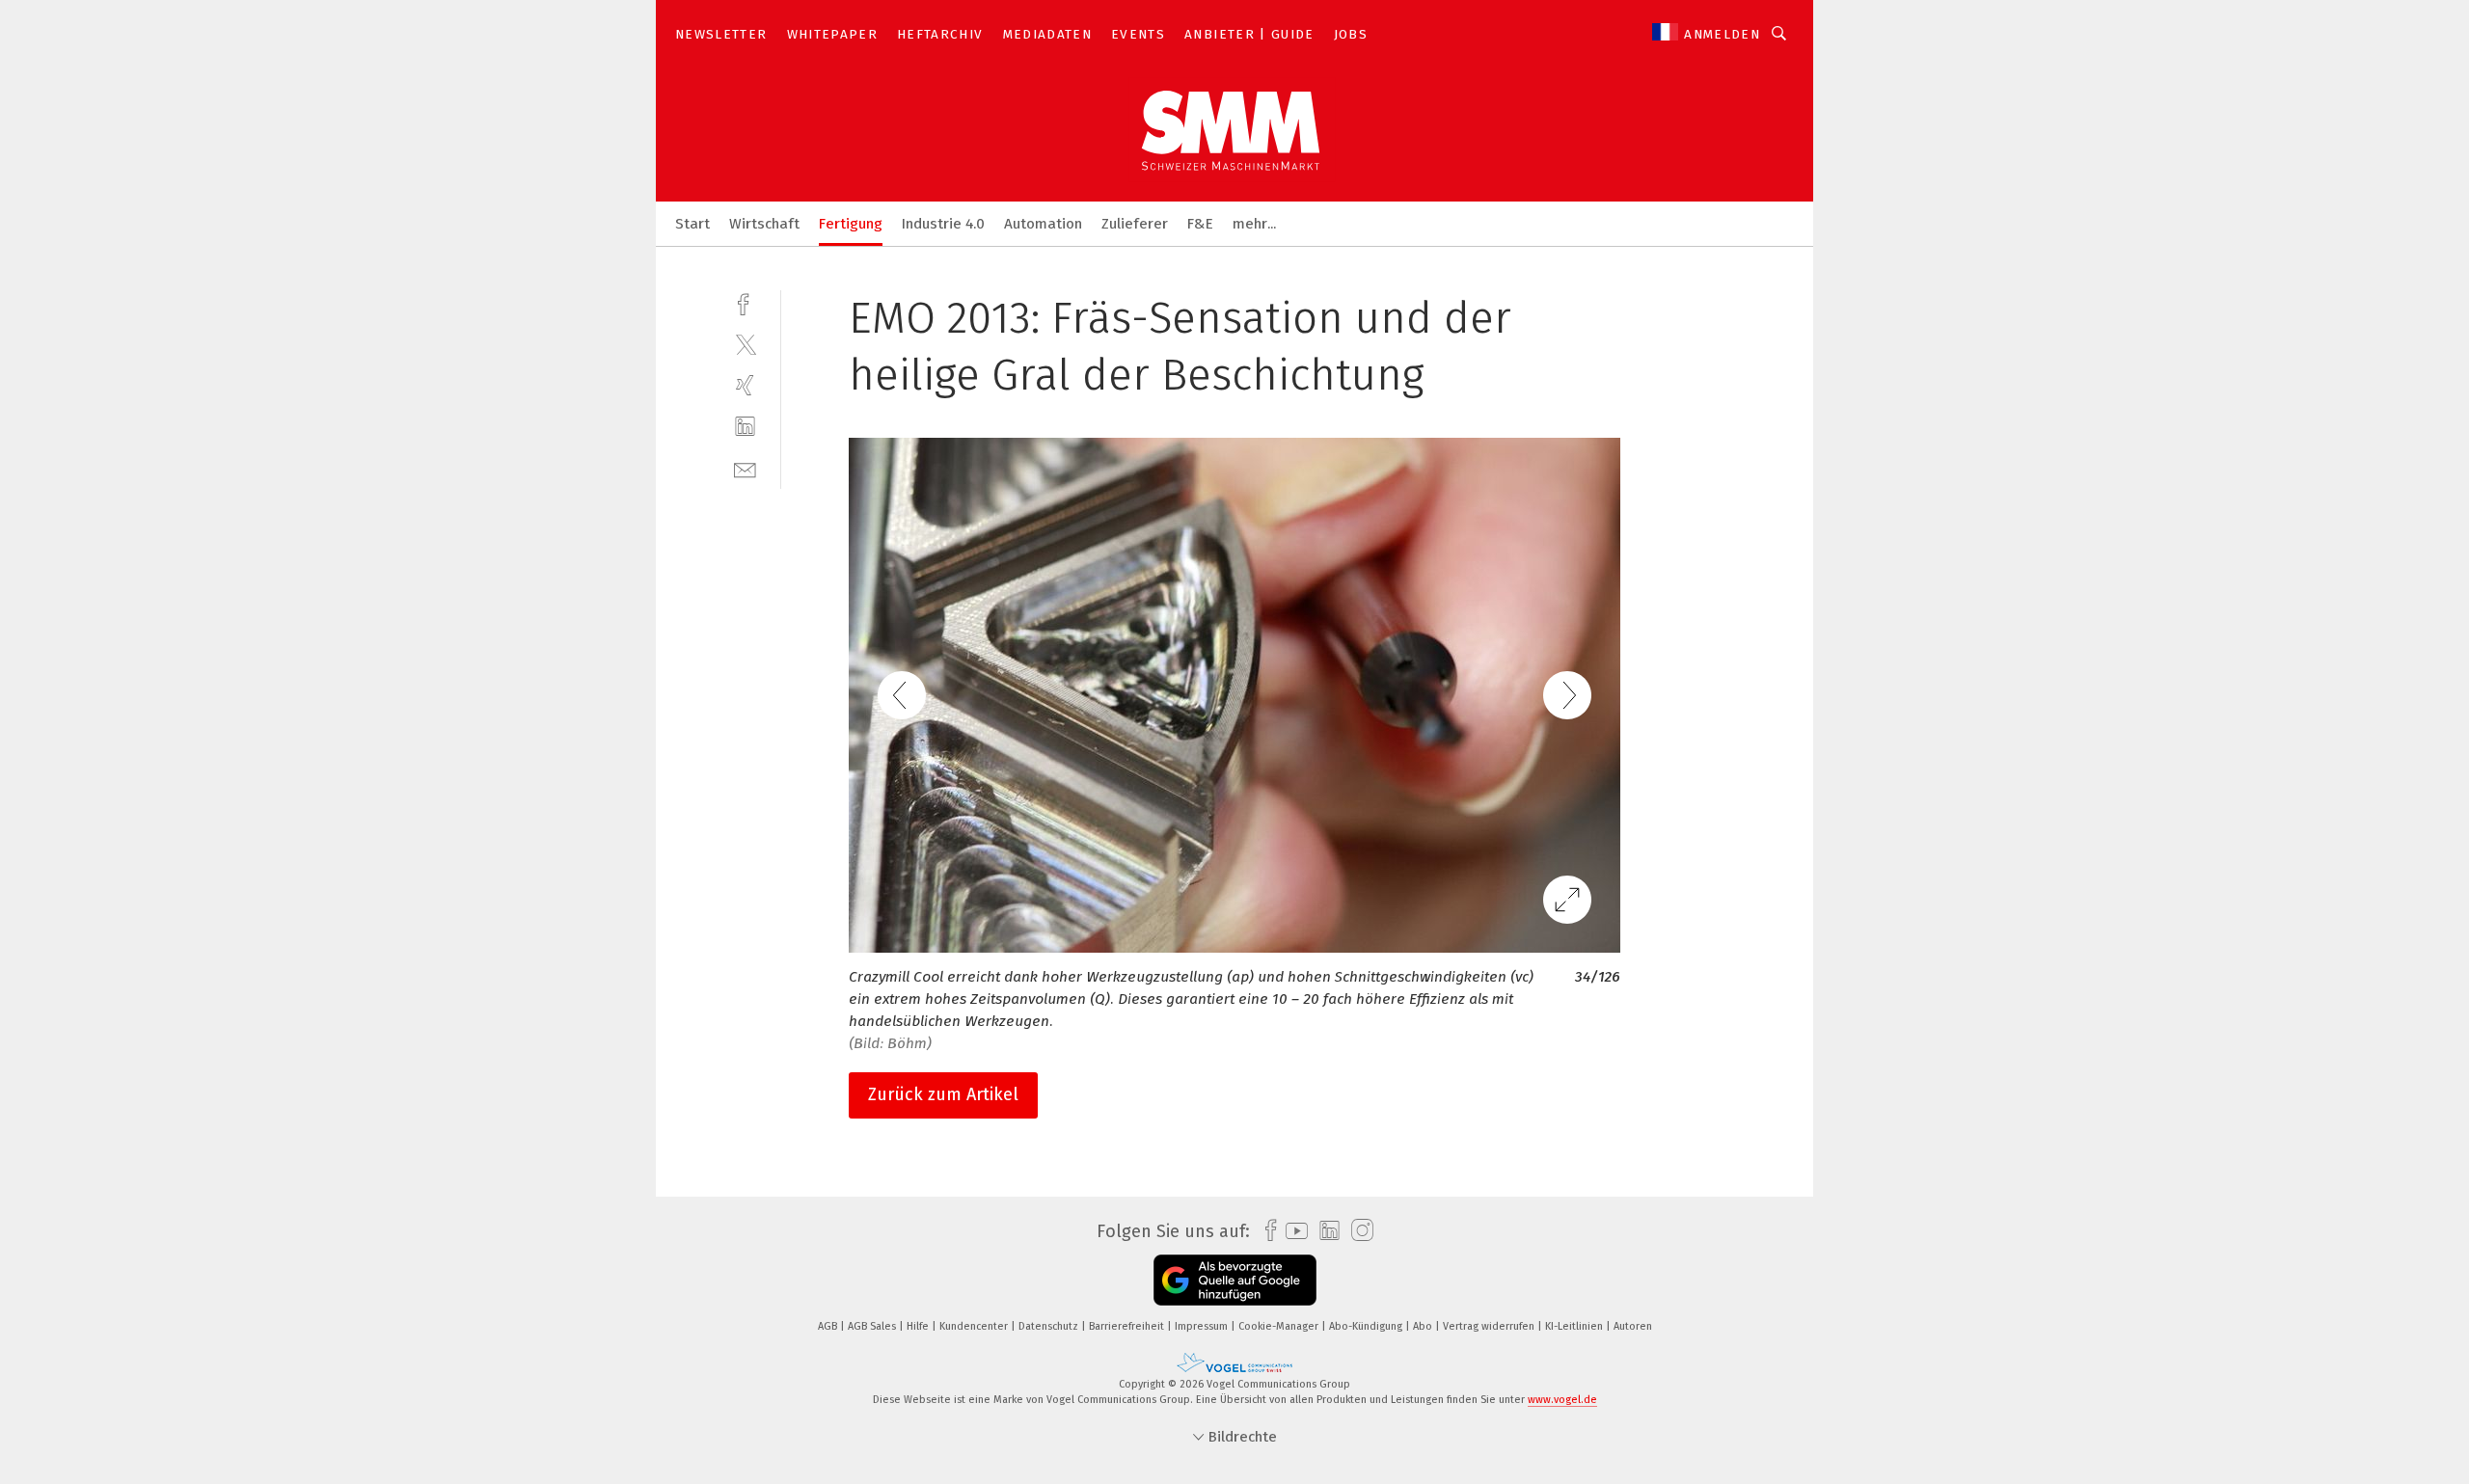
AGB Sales (873, 1326)
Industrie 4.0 (943, 224)
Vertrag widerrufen (1490, 1326)
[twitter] (745, 344)
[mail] (745, 468)
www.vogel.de (1562, 1400)
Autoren (1633, 1326)
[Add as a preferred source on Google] (1235, 1280)
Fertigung (851, 224)
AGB (829, 1326)
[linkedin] (745, 427)
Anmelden (1722, 34)
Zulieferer (1135, 224)
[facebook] (745, 302)
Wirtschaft (764, 224)
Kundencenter (975, 1326)
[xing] (745, 385)
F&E (1200, 224)
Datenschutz (1050, 1326)
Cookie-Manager (1280, 1326)
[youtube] (1292, 1231)
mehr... (1254, 224)
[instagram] (1357, 1231)
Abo (1424, 1326)
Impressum (1203, 1326)
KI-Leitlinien (1575, 1326)
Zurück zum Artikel (943, 1094)
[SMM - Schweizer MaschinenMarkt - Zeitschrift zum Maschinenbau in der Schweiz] (692, 222)
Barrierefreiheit (1128, 1326)
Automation (1043, 224)
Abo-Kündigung (1367, 1326)
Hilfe (919, 1326)
